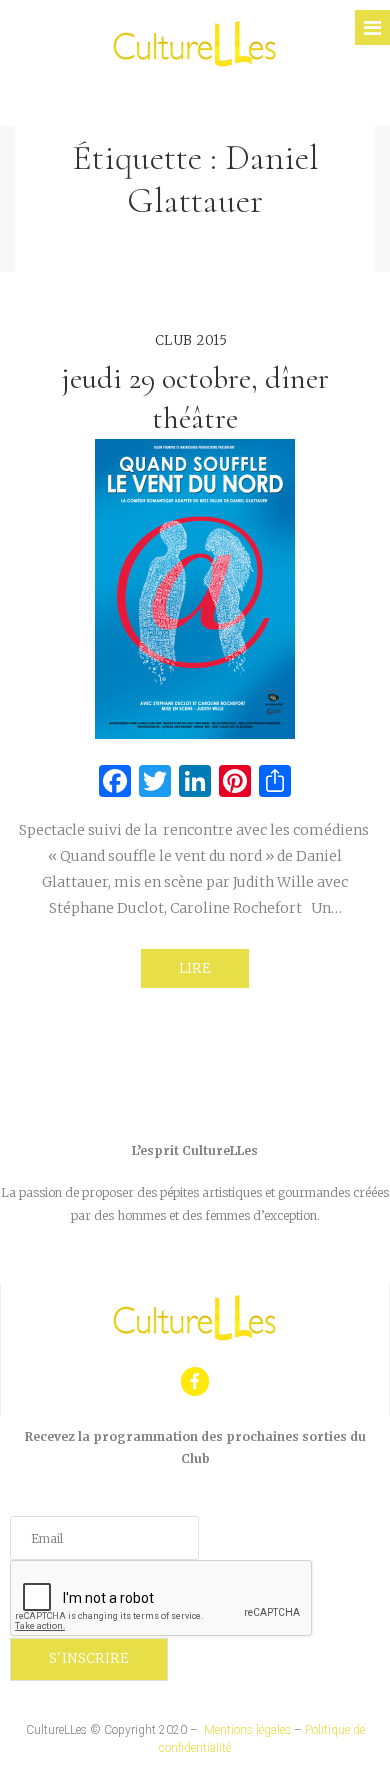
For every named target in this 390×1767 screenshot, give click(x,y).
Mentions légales (247, 1730)
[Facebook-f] (195, 1381)
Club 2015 (191, 340)
